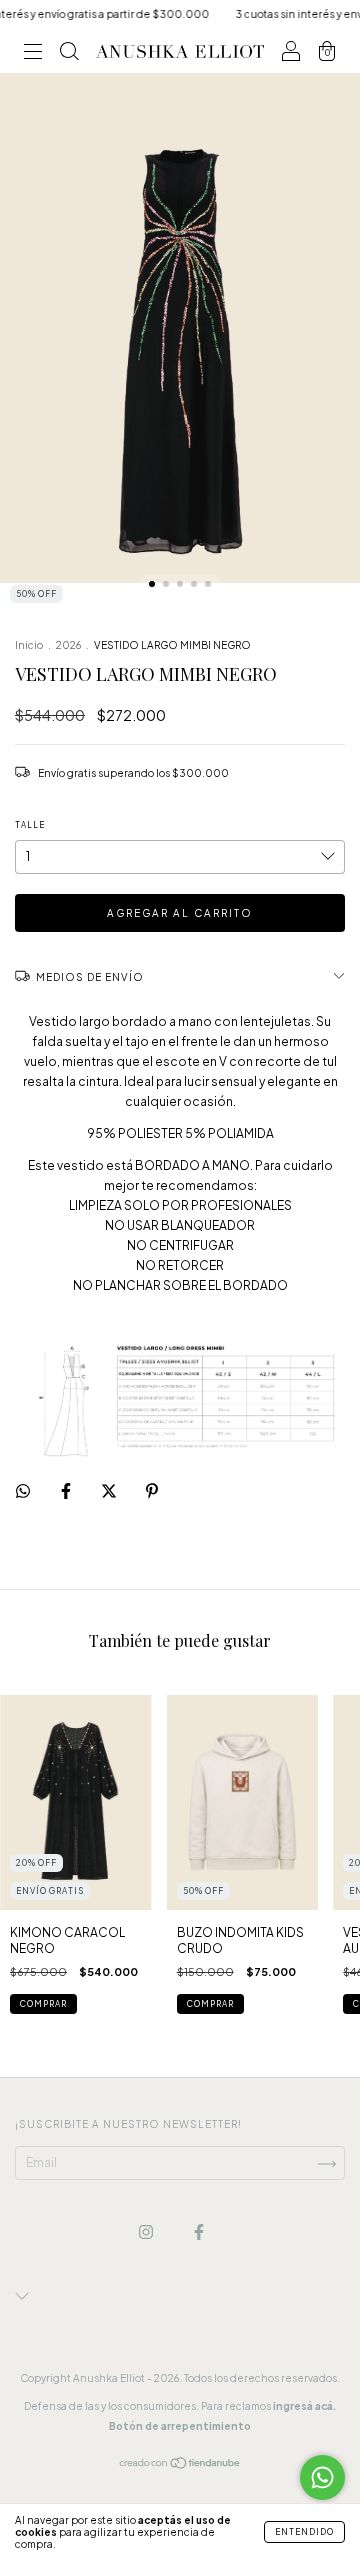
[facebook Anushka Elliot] (199, 2232)
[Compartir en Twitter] (110, 1490)
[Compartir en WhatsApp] (23, 1491)
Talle (30, 825)
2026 (68, 645)
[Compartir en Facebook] (67, 1490)
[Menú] (33, 54)
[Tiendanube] (180, 2465)
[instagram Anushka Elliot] (147, 2232)
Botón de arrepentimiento (180, 2426)
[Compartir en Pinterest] (152, 1490)
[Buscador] (69, 54)
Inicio (29, 645)
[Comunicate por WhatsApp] (322, 2477)
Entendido (304, 2532)
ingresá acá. (304, 2406)
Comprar (210, 2004)
